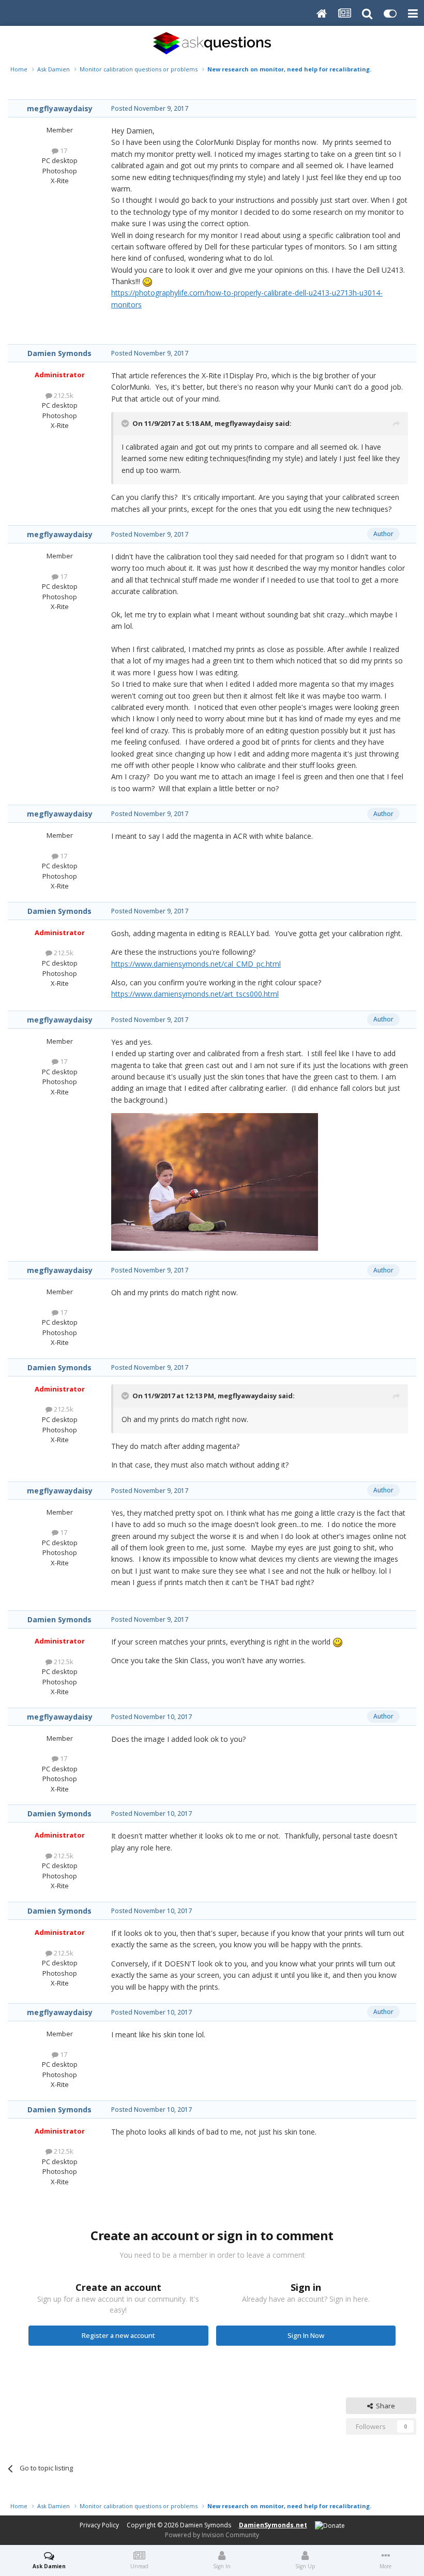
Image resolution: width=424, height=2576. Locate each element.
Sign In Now (306, 2335)
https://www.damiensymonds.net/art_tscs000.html (195, 994)
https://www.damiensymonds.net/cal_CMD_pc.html (196, 964)
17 (63, 151)
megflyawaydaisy (60, 108)
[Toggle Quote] (126, 423)
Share (384, 2406)
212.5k (63, 395)
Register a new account (118, 2335)
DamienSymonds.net (273, 2525)
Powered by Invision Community (212, 2535)
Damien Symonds (59, 353)
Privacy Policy (99, 2525)
